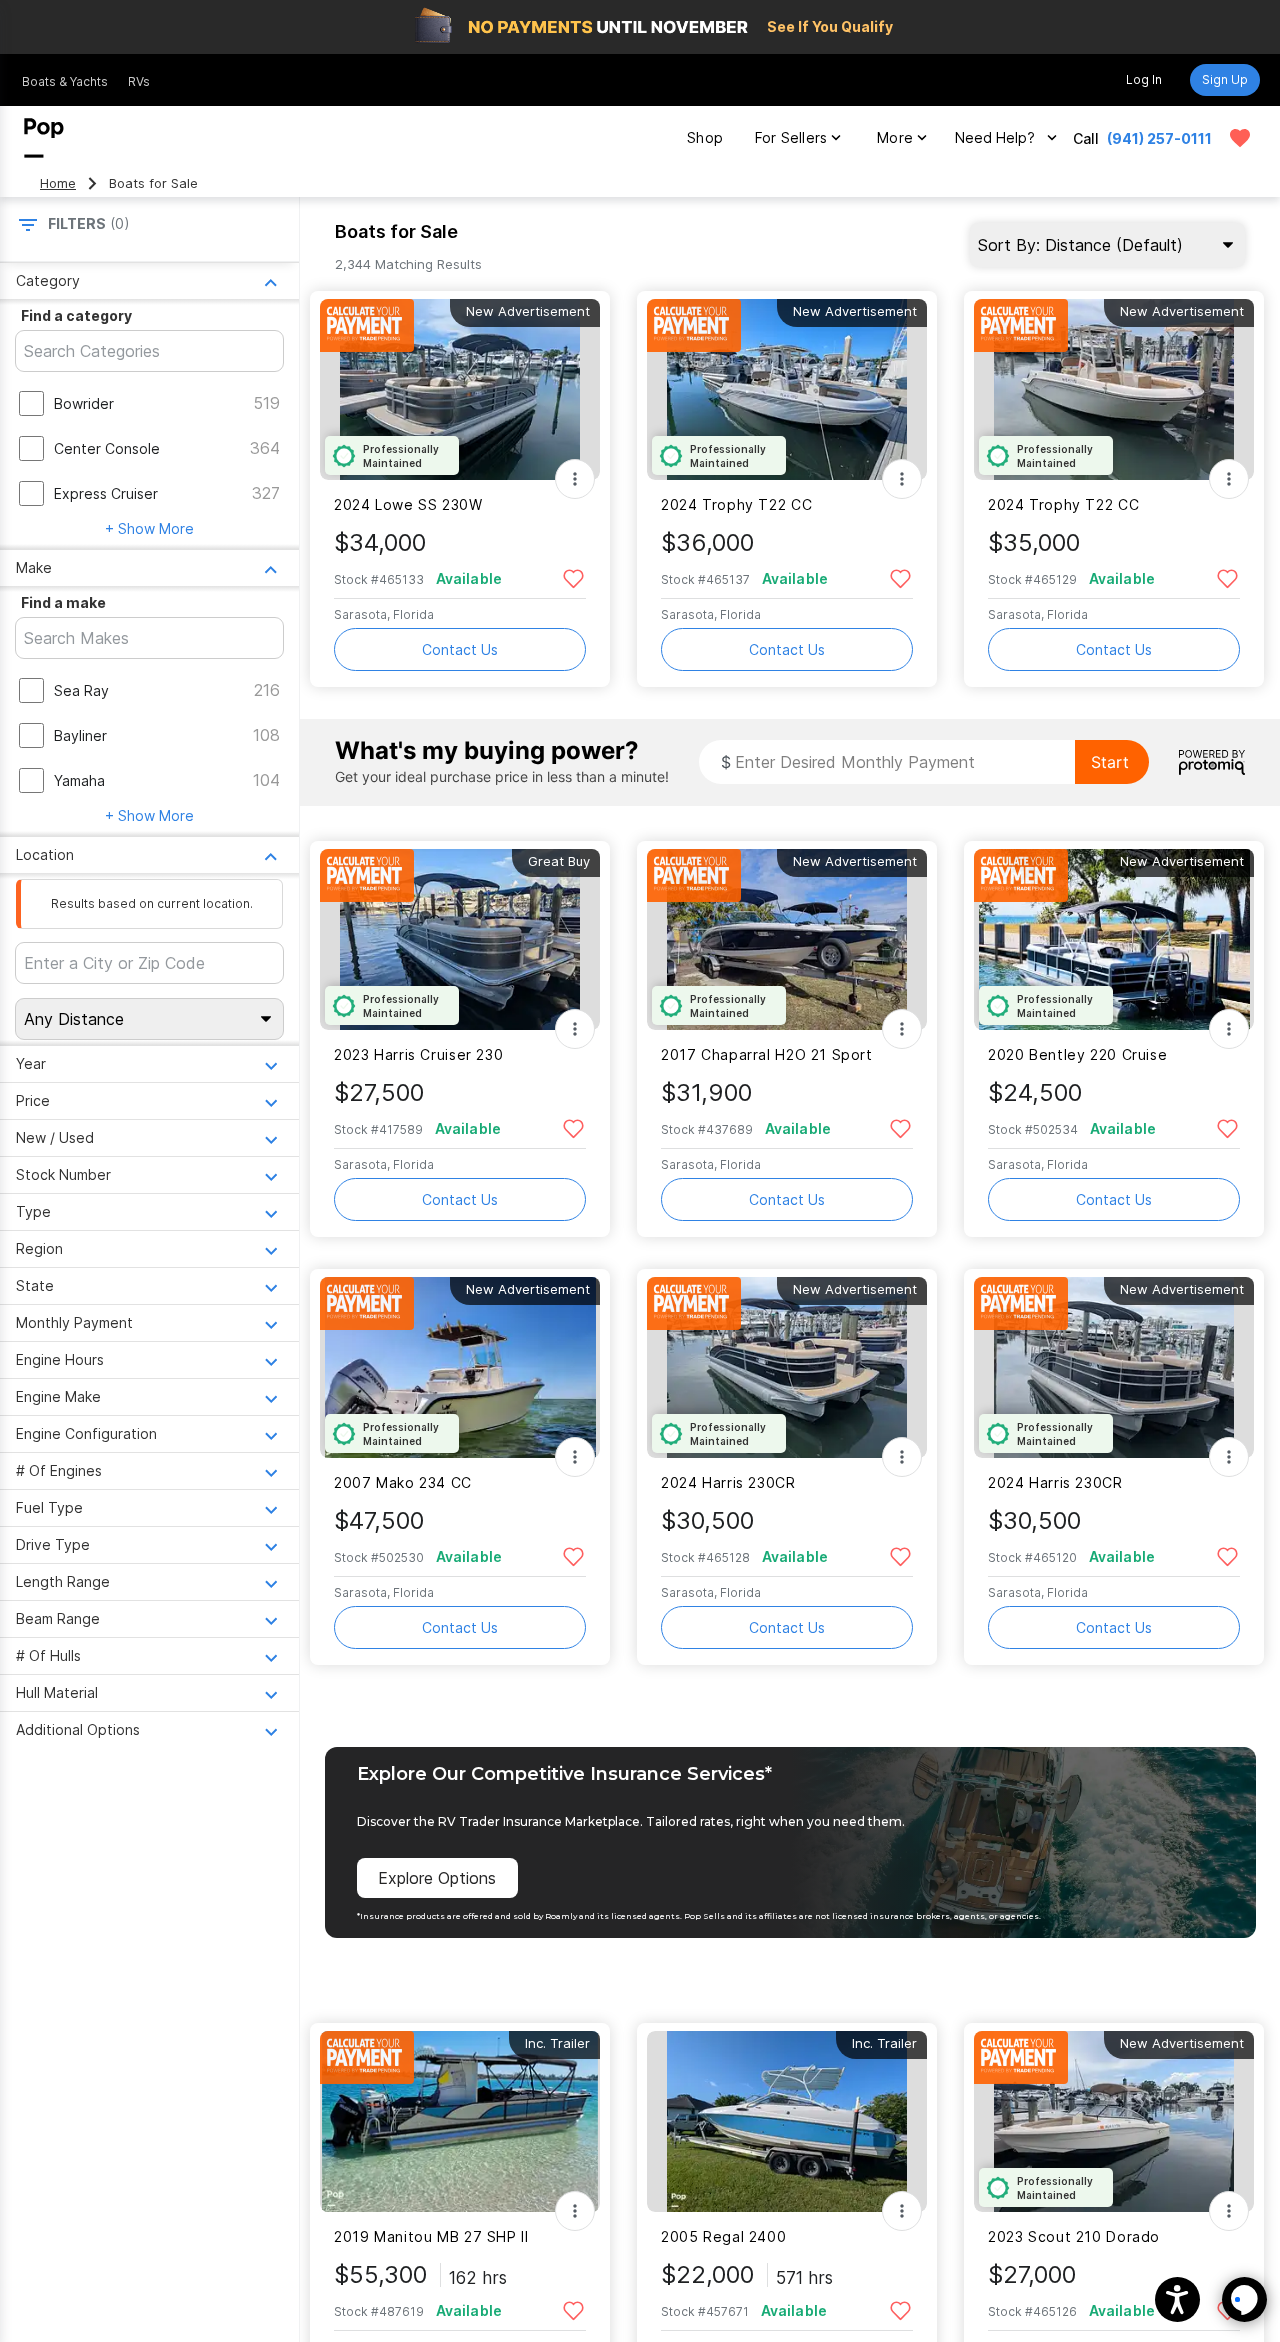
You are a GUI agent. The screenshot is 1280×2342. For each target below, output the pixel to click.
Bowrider (84, 403)
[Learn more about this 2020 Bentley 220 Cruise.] (1114, 939)
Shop (705, 137)
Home (58, 183)
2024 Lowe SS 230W (408, 504)
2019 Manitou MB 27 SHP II (431, 2236)
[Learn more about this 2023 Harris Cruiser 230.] (460, 939)
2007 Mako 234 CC (403, 1482)
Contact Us (460, 649)
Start (1110, 762)
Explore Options (437, 1878)
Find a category (76, 315)
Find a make (63, 602)
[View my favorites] (1240, 138)
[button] (1177, 2299)
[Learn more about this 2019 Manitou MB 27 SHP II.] (460, 2121)
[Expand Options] (575, 479)
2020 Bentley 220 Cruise (1077, 1054)
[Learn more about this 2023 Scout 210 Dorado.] (1114, 2121)
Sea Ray (81, 690)
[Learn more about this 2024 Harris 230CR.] (787, 1367)
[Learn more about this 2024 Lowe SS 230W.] (460, 389)
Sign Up (1225, 79)
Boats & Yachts (65, 81)
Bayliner (80, 735)
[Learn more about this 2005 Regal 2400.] (787, 2121)
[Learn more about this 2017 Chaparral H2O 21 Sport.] (787, 939)
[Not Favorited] (573, 577)
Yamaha (79, 780)
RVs (139, 81)
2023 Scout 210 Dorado (1074, 2236)
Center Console (107, 448)
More (895, 137)
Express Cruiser (106, 493)
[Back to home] (44, 138)
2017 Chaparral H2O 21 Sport (767, 1054)
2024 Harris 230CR (728, 1482)
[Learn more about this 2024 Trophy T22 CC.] (787, 389)
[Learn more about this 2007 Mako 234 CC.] (460, 1367)
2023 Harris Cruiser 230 (418, 1054)
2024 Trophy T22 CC (736, 504)
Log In (1144, 79)
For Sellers (791, 137)
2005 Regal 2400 (723, 2236)
